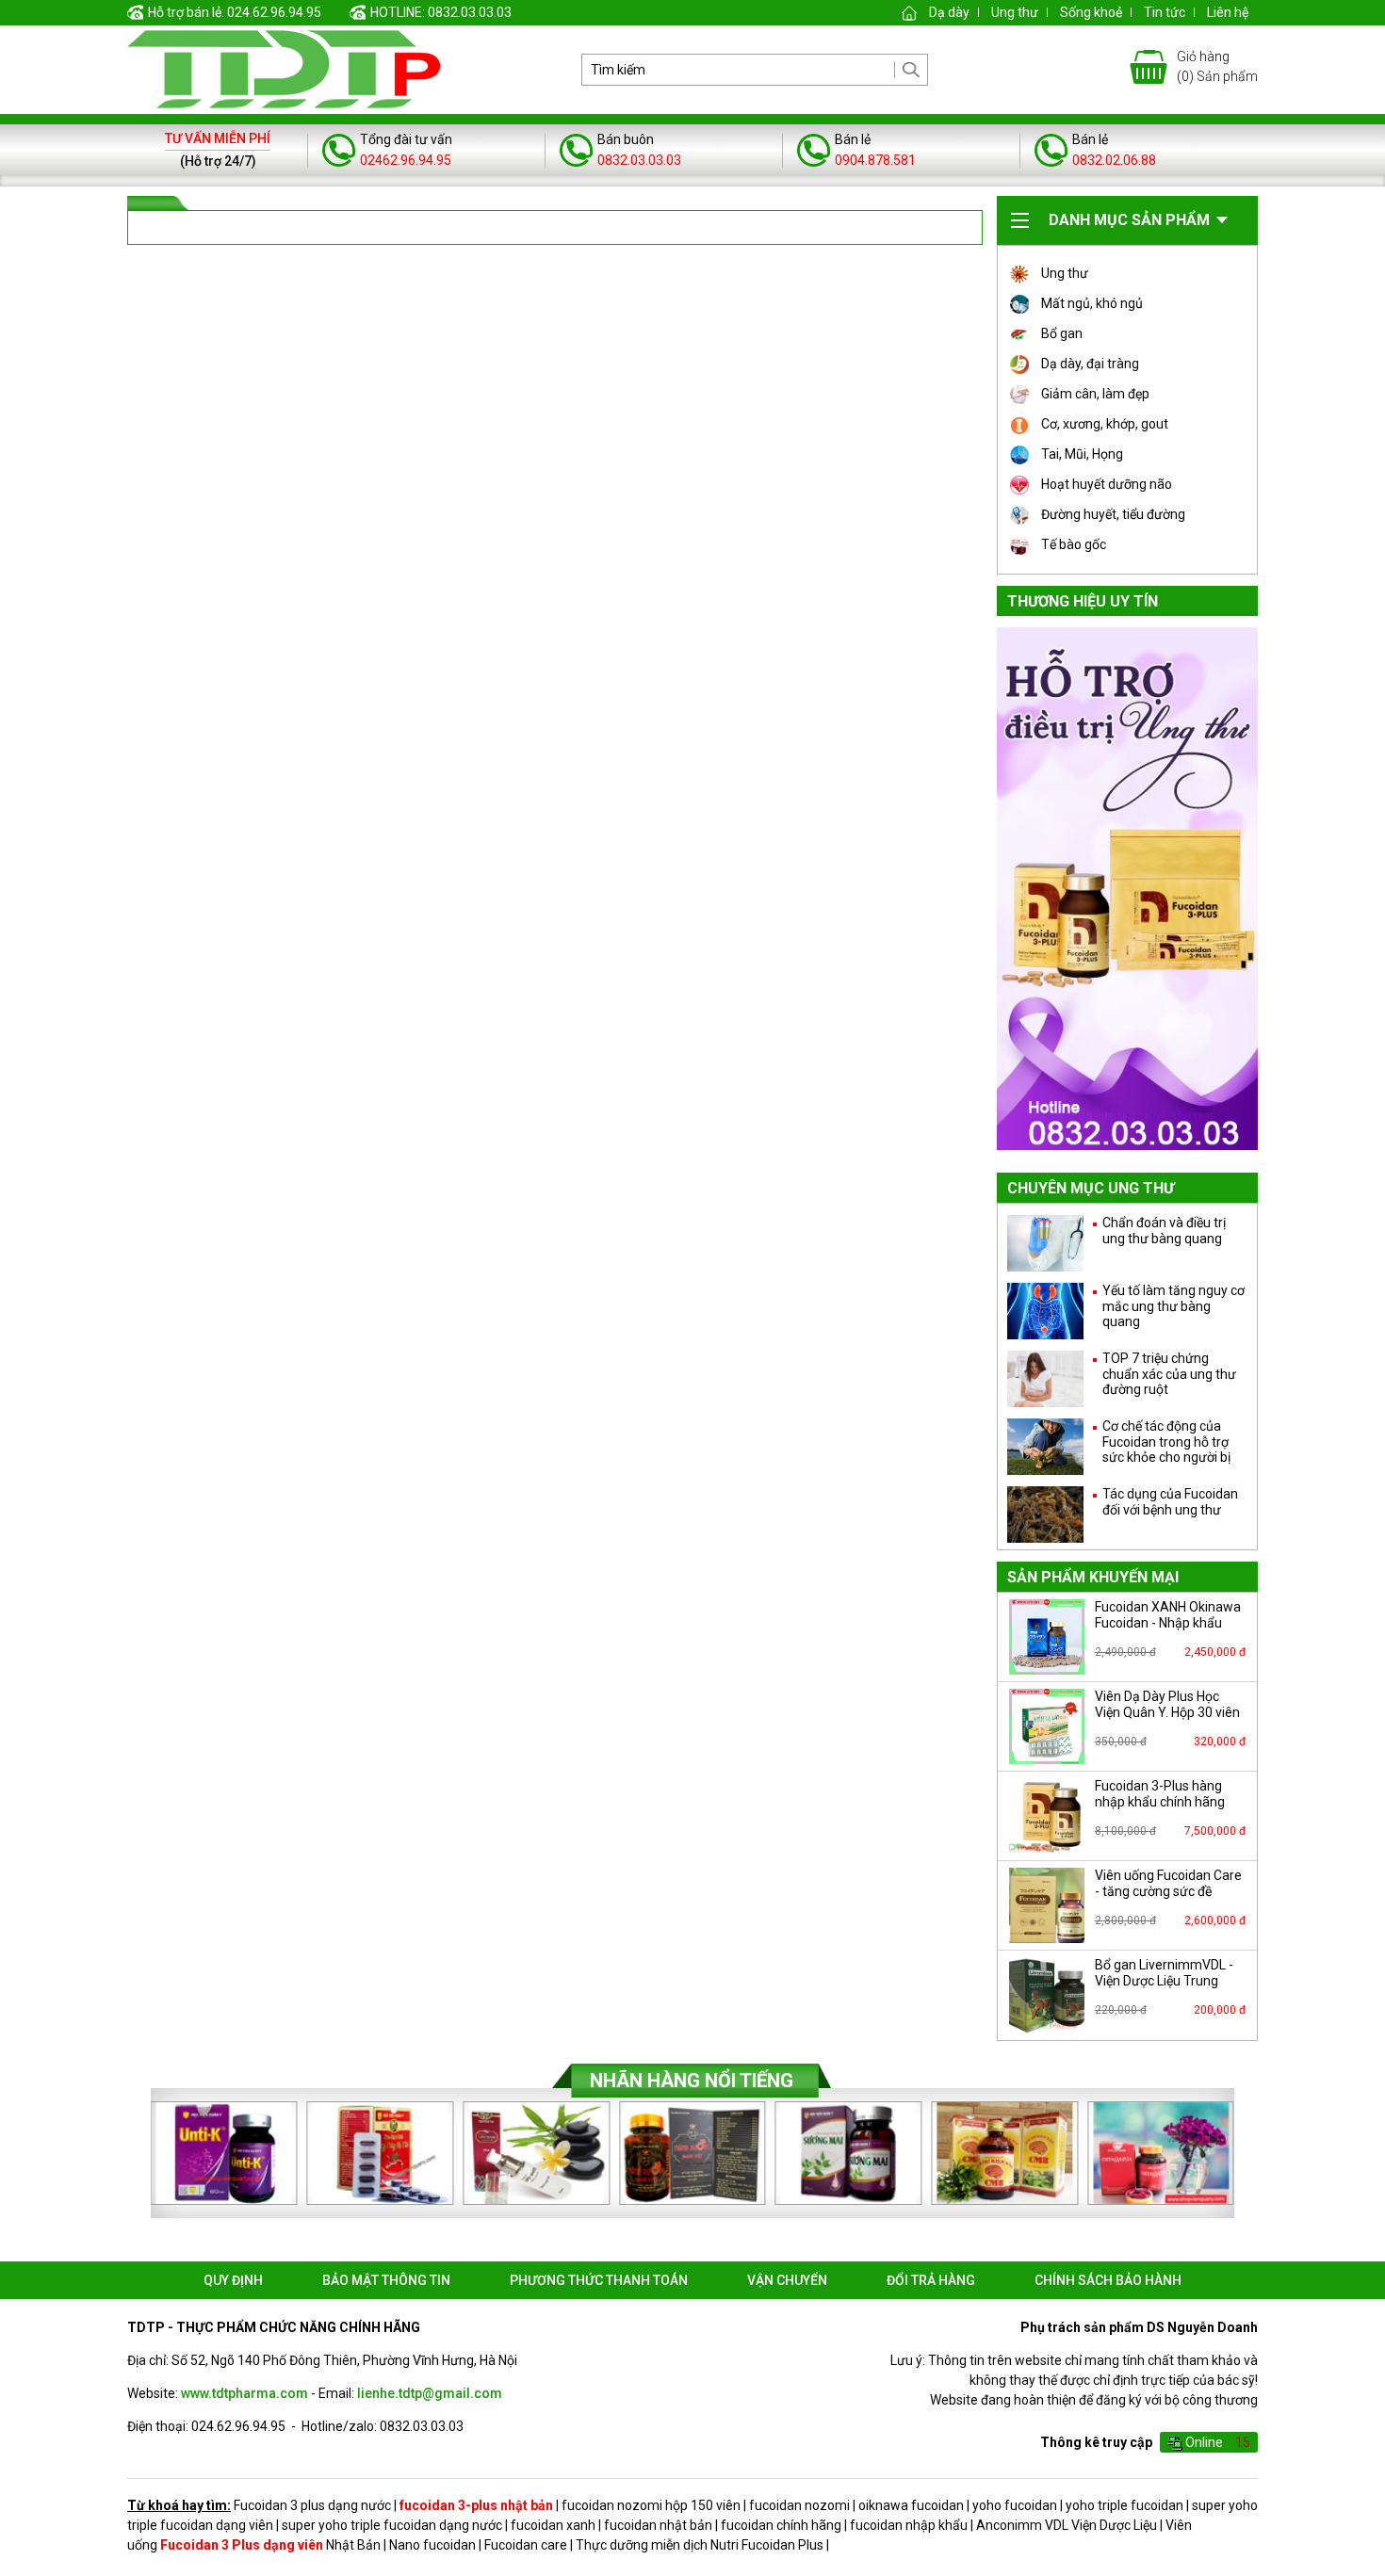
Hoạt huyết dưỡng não (1107, 484)
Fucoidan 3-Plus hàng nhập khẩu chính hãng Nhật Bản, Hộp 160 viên (1163, 1802)
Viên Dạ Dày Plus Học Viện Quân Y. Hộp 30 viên (1167, 1704)
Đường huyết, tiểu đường (1113, 514)
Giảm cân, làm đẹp (1095, 394)
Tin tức (1165, 12)
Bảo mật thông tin (386, 2280)
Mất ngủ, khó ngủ (1092, 303)
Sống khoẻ (1091, 12)
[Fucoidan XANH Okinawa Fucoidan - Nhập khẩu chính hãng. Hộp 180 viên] (1047, 1637)
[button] (1245, 2153)
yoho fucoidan (1015, 2505)
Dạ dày (949, 12)
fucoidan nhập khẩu (909, 2525)
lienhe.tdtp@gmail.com (430, 2393)
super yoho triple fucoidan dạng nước (392, 2525)
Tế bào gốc (1074, 544)
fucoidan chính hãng (781, 2525)
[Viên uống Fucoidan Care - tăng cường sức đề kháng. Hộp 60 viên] (1047, 1905)
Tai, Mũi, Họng (1082, 454)
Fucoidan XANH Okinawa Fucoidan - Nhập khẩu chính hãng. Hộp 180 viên (1168, 1623)
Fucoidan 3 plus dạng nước (312, 2505)
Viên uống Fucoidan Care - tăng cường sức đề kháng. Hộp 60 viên (1168, 1891)
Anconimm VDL (1022, 2525)
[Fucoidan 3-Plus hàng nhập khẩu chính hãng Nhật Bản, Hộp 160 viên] (1047, 1816)
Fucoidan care (526, 2545)
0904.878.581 (875, 160)
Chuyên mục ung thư (1091, 1188)
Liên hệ (1228, 12)
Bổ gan (1062, 333)
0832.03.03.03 (639, 160)
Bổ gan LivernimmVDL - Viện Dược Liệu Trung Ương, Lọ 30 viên (1164, 1981)
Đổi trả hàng (931, 2280)
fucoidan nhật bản (658, 2525)
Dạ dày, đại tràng (1090, 364)
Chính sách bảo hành (1108, 2280)
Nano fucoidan (432, 2545)
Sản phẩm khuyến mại (1093, 1577)
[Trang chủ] (909, 12)
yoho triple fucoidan (1124, 2505)
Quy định (233, 2280)
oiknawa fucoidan (911, 2505)
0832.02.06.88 (1114, 160)
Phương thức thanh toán (599, 2280)
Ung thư (1015, 12)
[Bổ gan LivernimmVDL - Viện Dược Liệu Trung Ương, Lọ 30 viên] (1047, 1995)
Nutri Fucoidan (753, 2545)
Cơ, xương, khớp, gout (1105, 424)
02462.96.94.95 (406, 160)
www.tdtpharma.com (244, 2393)
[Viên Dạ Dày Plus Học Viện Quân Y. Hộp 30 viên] (1047, 1726)
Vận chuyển (787, 2280)
